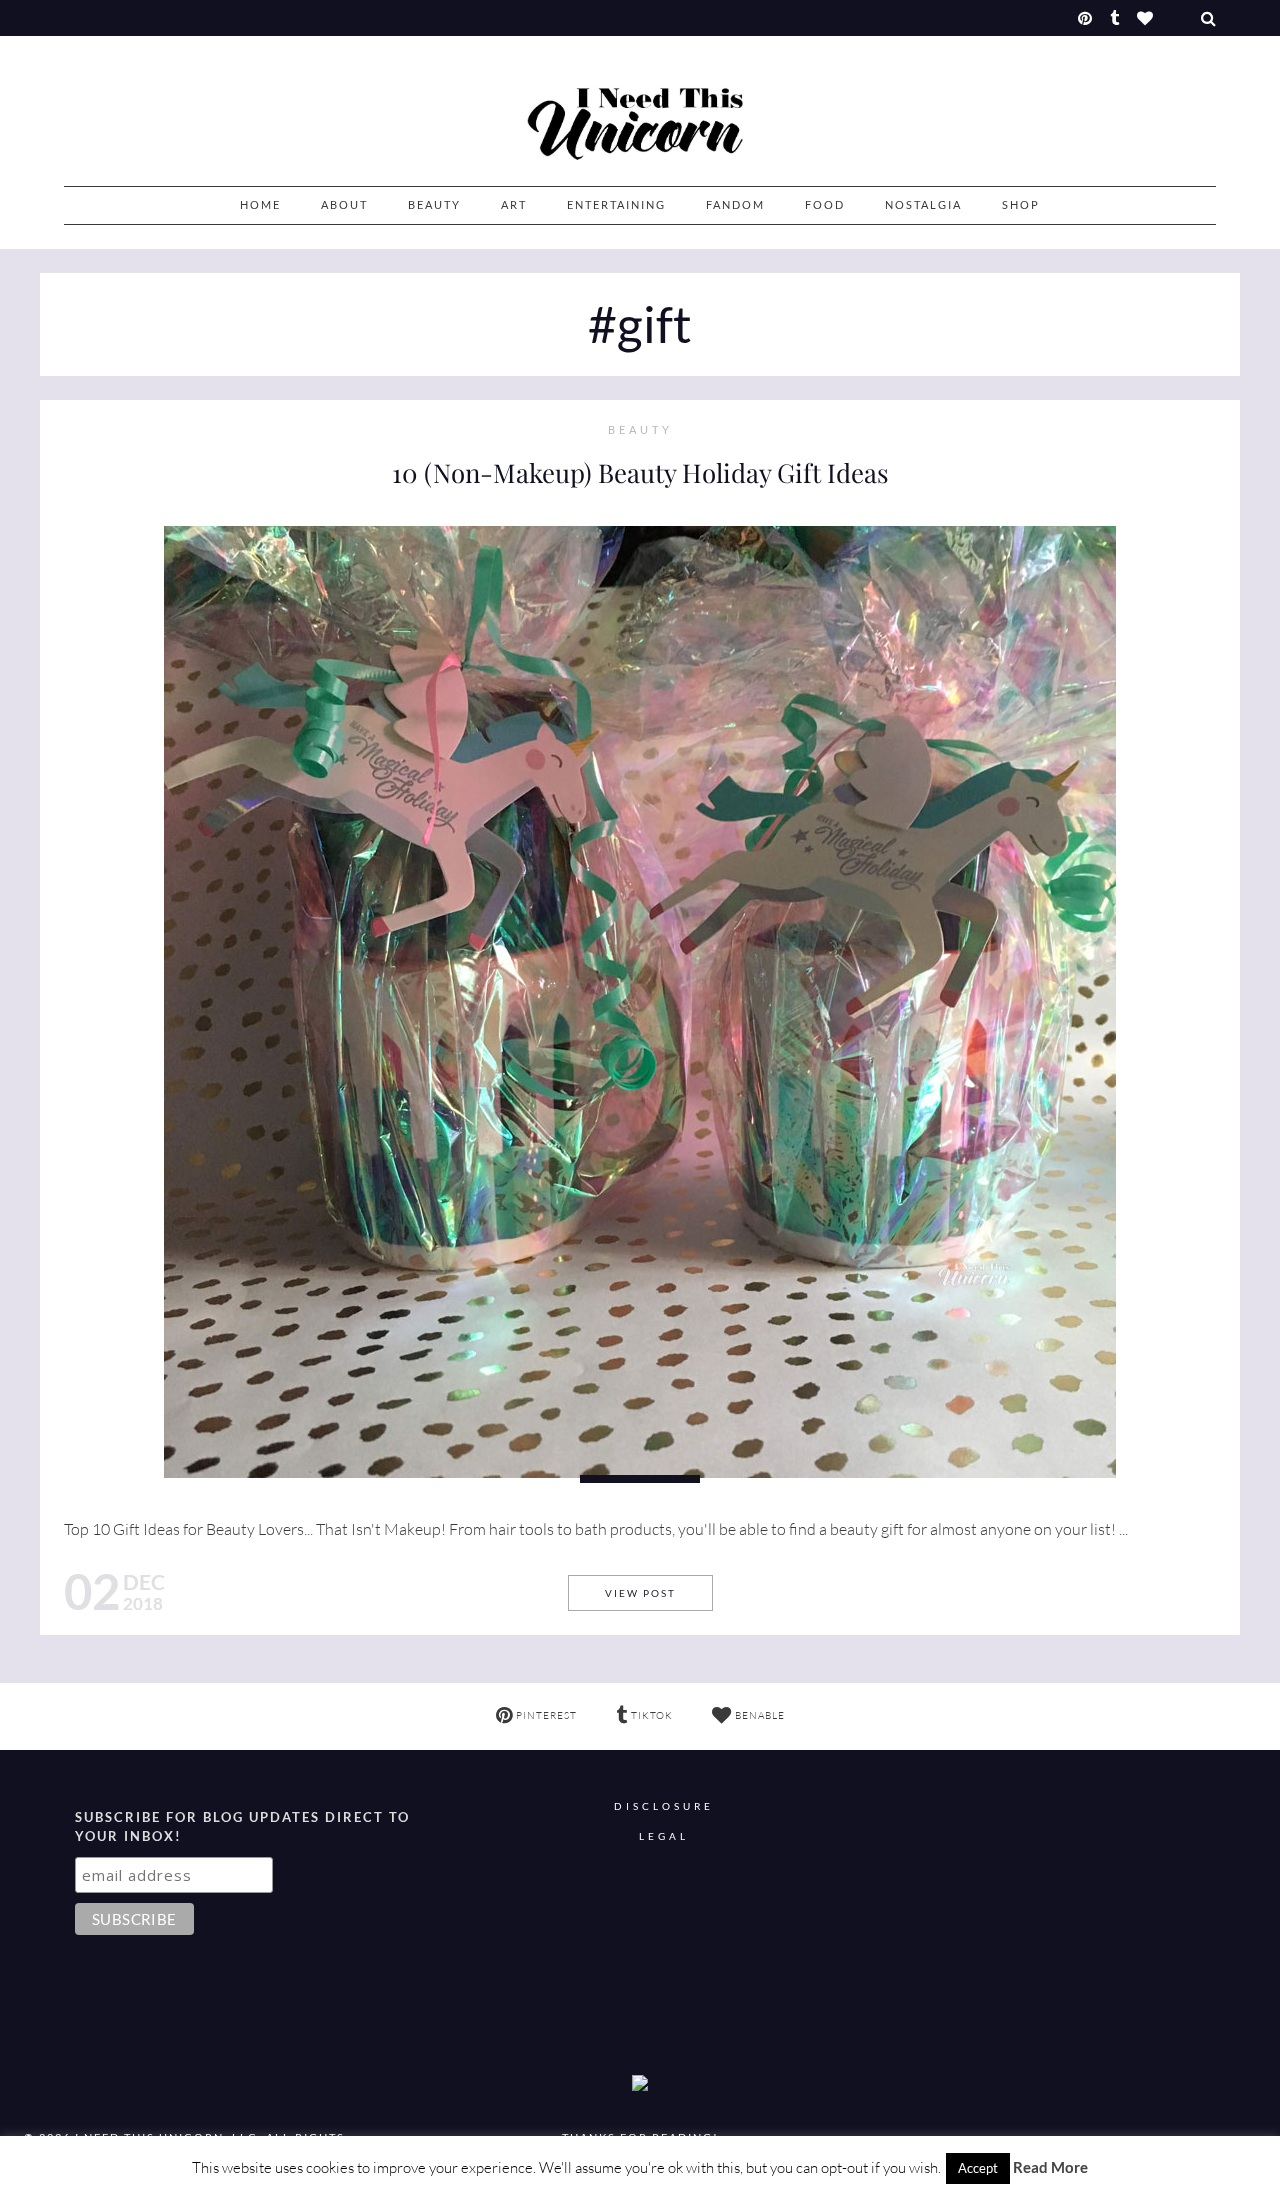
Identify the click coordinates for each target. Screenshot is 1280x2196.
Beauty (434, 204)
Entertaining (616, 204)
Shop (1021, 204)
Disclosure (664, 1806)
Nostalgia (923, 204)
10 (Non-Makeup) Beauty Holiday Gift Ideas (640, 472)
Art (514, 204)
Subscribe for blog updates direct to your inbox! (242, 1827)
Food (825, 204)
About (344, 204)
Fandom (735, 204)
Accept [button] (978, 2168)
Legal (664, 1836)
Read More (1050, 2167)
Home (260, 204)
